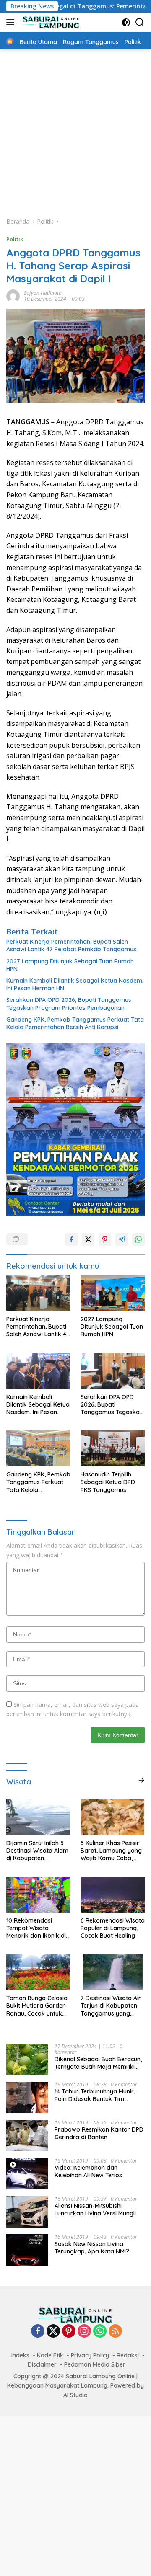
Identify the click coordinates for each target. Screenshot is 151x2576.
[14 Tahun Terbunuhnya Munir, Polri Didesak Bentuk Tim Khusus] (27, 2097)
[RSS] (115, 2332)
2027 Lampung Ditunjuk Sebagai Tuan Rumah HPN (70, 965)
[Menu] (12, 22)
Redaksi (128, 2355)
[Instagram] (84, 2332)
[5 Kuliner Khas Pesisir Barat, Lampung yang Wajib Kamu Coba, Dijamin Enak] (113, 1817)
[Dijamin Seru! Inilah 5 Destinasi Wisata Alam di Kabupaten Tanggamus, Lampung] (38, 1817)
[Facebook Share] (71, 1239)
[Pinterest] (69, 2332)
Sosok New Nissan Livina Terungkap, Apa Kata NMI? (92, 2248)
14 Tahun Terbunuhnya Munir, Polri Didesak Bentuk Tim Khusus (95, 2095)
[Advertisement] (75, 129)
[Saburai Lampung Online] (50, 22)
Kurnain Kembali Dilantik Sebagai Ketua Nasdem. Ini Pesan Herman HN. (75, 984)
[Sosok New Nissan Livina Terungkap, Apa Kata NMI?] (27, 2250)
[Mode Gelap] (126, 22)
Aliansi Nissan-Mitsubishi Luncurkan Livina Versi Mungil (95, 2209)
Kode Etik (50, 2355)
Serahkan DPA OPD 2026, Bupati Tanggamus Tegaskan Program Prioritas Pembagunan (69, 1004)
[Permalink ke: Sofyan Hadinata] (13, 296)
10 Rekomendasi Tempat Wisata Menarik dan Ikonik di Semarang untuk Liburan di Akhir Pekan (38, 1928)
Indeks (20, 2355)
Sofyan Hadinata (43, 293)
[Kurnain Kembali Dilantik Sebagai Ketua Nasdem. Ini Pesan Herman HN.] (38, 1371)
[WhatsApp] (100, 2332)
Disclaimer (42, 2364)
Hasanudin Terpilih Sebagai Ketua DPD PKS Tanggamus (108, 1482)
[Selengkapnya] (141, 1780)
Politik (15, 239)
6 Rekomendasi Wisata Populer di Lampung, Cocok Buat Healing (113, 1928)
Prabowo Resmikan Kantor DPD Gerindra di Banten (99, 2133)
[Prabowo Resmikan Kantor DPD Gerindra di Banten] (27, 2136)
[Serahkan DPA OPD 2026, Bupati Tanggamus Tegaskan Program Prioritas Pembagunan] (113, 1371)
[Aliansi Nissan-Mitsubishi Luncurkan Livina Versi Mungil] (27, 2212)
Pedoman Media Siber (95, 2364)
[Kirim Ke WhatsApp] (138, 1239)
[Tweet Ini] (88, 1239)
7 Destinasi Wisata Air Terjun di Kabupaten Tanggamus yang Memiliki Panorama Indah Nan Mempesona (111, 2006)
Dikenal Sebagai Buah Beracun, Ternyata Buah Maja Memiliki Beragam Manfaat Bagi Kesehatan (98, 2063)
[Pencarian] (140, 22)
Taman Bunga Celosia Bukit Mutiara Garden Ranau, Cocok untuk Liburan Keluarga (37, 2006)
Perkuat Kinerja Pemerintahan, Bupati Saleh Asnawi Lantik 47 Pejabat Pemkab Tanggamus (71, 945)
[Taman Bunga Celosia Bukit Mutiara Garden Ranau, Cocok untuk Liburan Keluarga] (38, 1972)
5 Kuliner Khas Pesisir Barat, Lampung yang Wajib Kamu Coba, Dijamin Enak (111, 1851)
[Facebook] (38, 2332)
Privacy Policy (90, 2355)
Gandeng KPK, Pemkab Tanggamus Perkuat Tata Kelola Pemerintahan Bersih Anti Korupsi (75, 1023)
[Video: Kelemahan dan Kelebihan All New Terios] (27, 2174)
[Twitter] (53, 2332)
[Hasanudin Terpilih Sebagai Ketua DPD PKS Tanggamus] (113, 1448)
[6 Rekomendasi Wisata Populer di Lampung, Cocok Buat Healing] (113, 1895)
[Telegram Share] (122, 1239)
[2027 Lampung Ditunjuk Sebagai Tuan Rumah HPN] (113, 1293)
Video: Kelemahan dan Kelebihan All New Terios (88, 2171)
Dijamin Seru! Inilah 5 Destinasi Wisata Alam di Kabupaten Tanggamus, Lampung (38, 1851)
